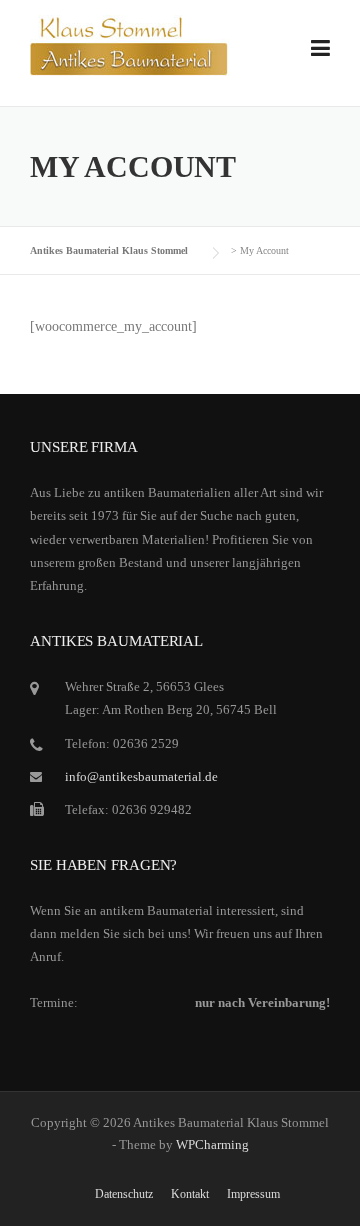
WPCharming (212, 1144)
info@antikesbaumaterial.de (141, 776)
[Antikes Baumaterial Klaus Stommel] (130, 44)
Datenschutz (124, 1194)
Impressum (253, 1194)
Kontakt (190, 1194)
